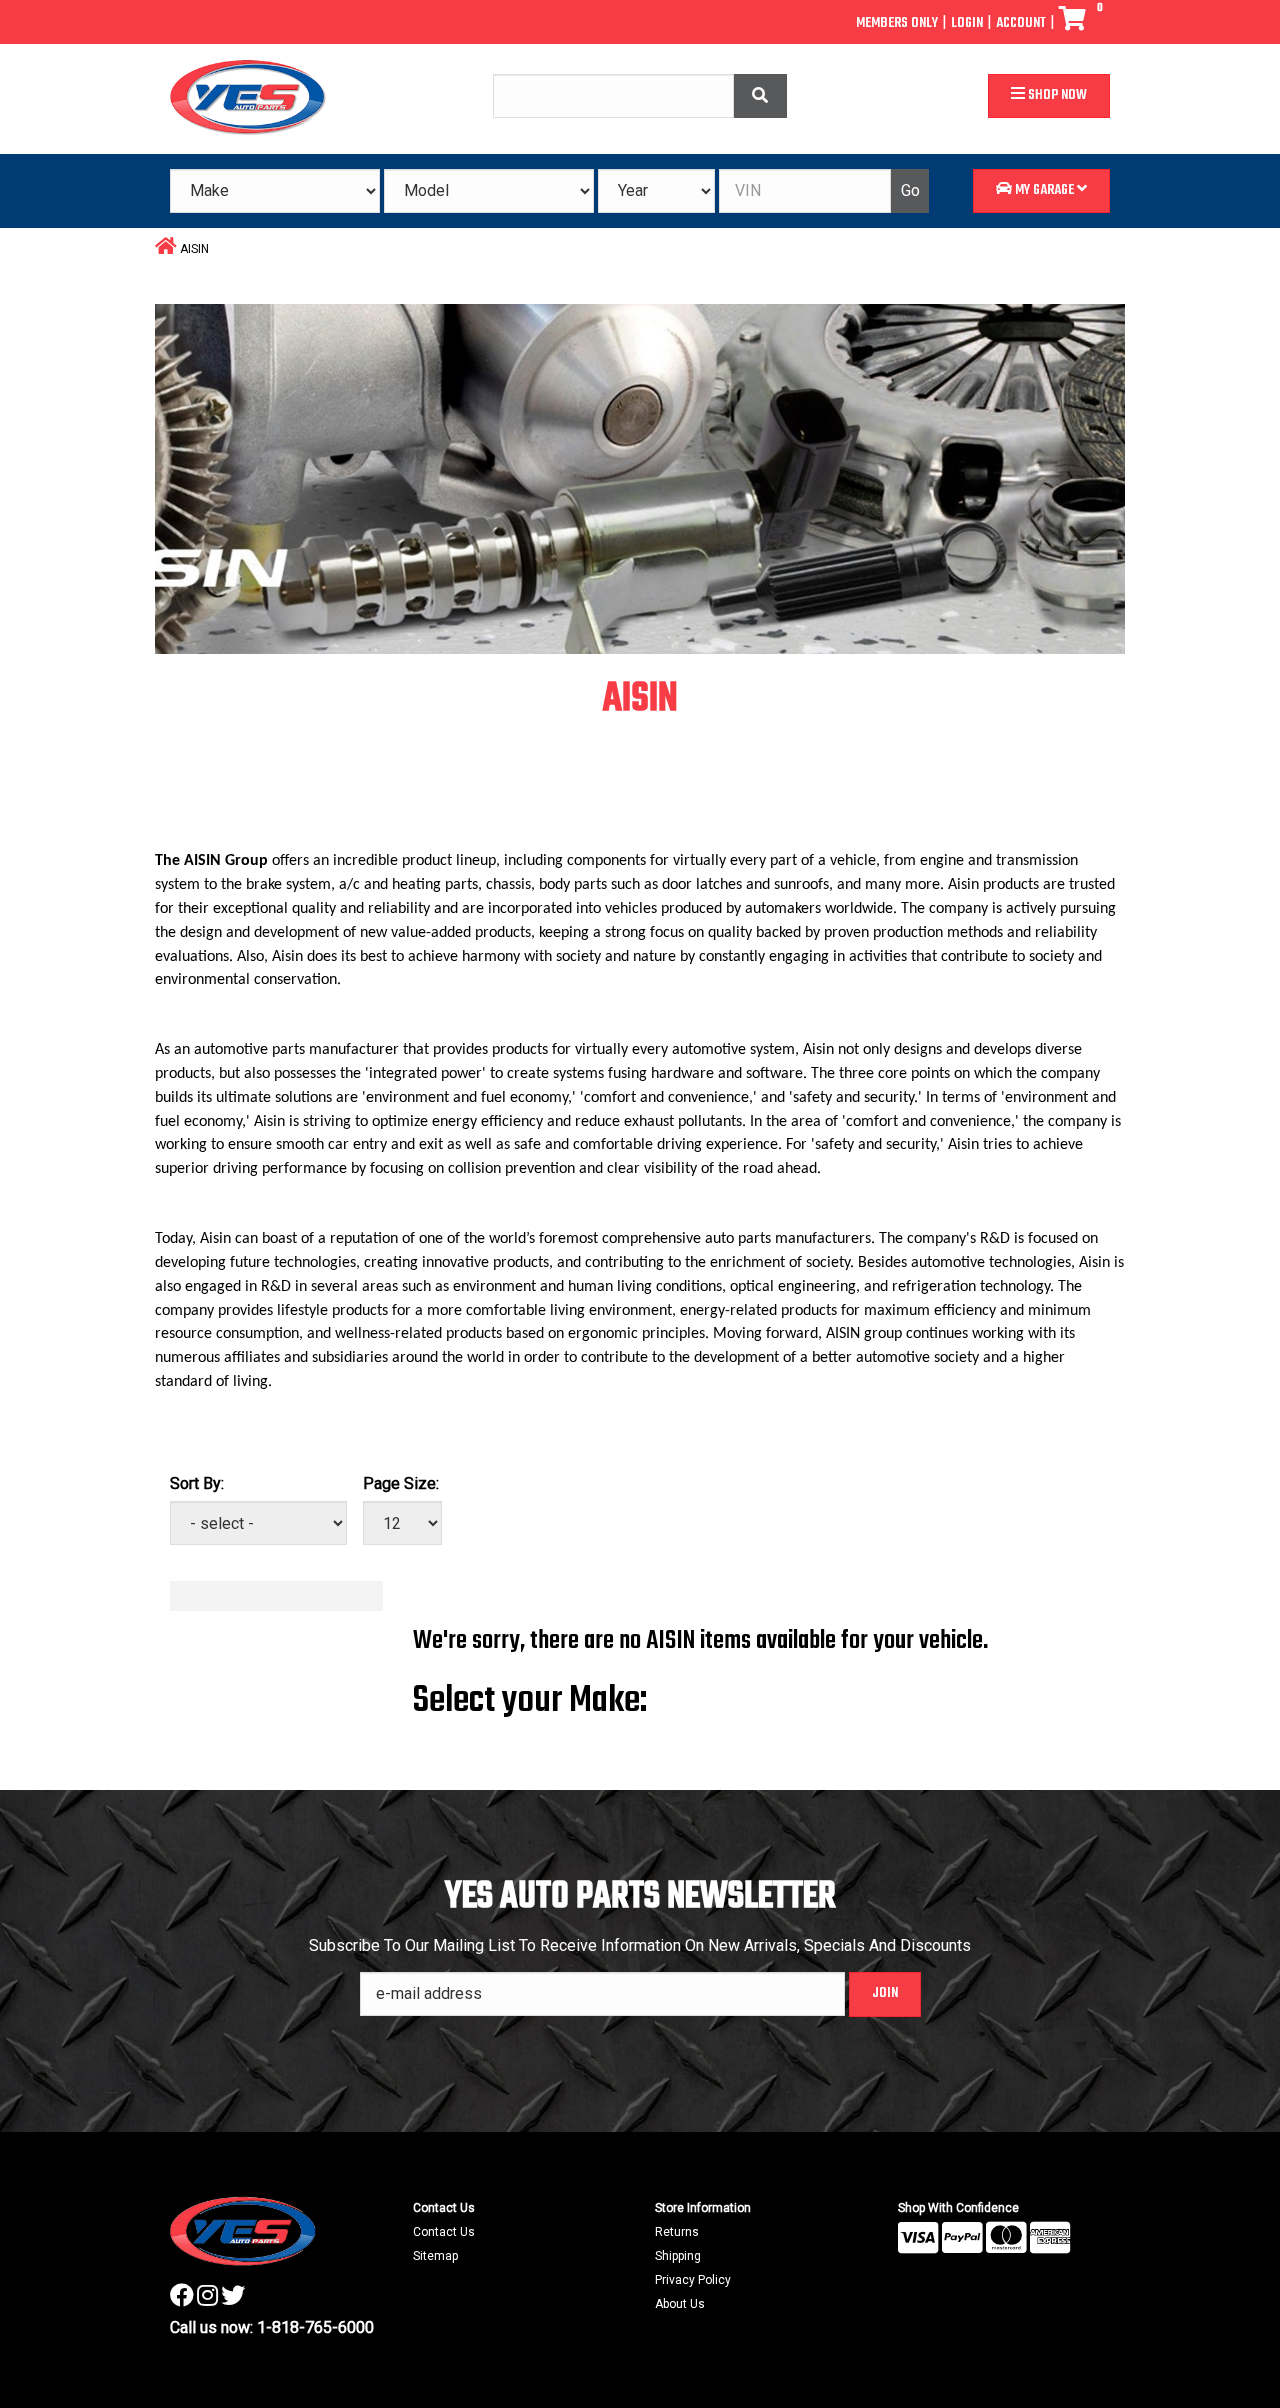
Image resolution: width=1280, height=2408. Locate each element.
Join (885, 1993)
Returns (677, 2232)
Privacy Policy (693, 2280)
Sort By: (197, 1483)
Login (967, 23)
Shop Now (1056, 95)
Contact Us (444, 2232)
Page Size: (401, 1483)
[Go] (760, 96)
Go (910, 190)
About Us (680, 2304)
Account (1021, 23)
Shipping (678, 2256)
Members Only (897, 23)
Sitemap (435, 2256)
